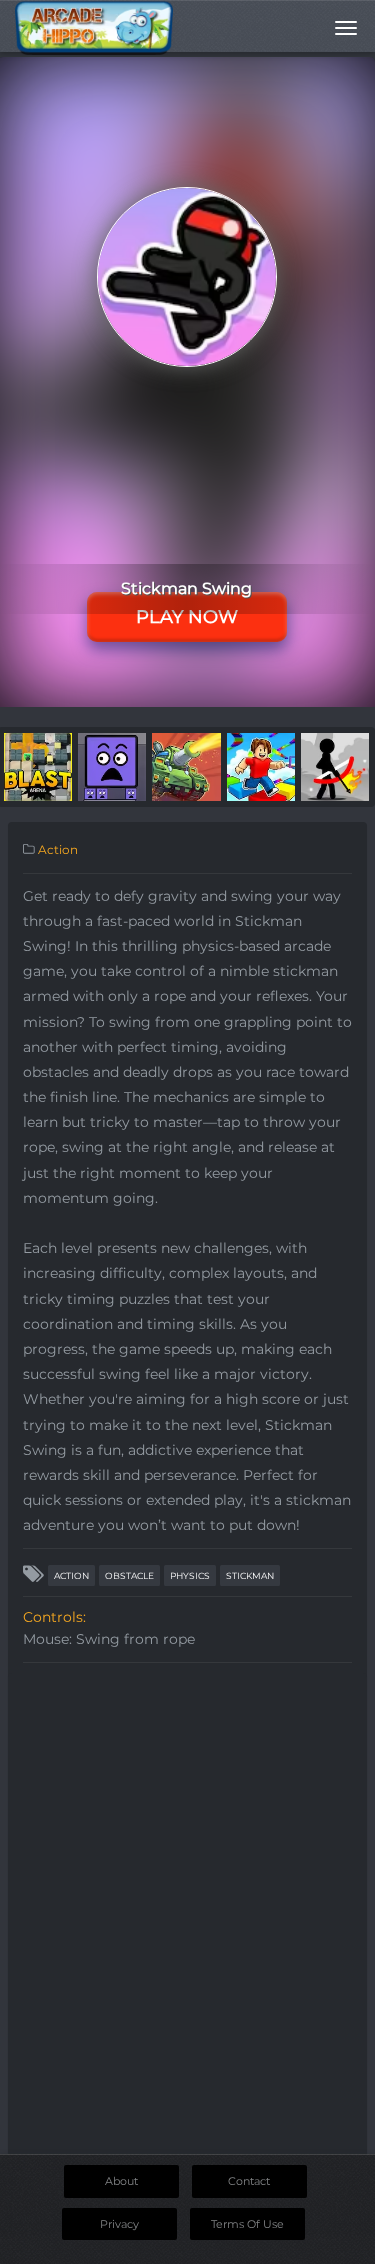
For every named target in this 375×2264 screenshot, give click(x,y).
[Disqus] (187, 1923)
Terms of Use (247, 2224)
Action (58, 849)
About (121, 2181)
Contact (249, 2181)
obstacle (129, 1575)
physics (190, 1575)
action (71, 1575)
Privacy (119, 2224)
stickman (250, 1575)
